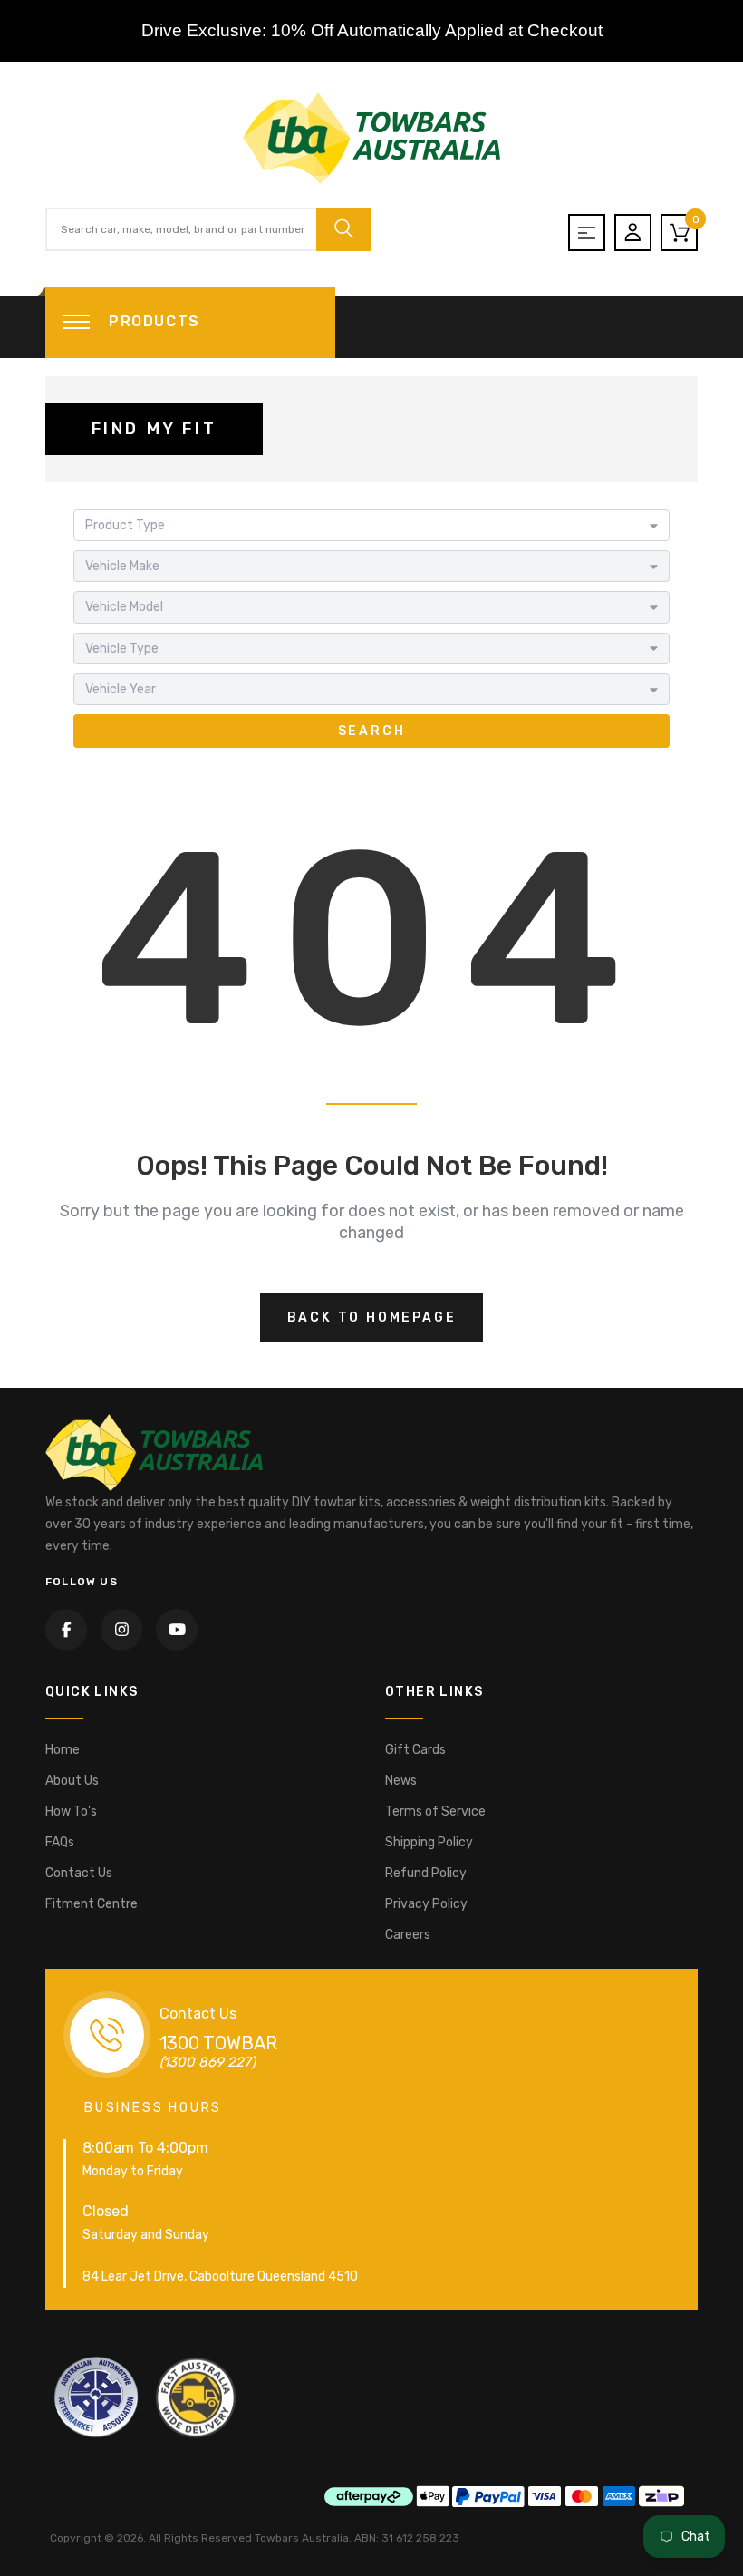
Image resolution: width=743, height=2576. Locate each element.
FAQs (60, 1842)
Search (372, 731)
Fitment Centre (92, 1904)
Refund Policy (426, 1873)
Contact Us (79, 1873)
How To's (71, 1811)
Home (63, 1750)
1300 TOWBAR (218, 2043)
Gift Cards (415, 1750)
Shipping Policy (429, 1842)
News (401, 1781)
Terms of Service (435, 1811)
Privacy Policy (426, 1904)
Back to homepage (372, 1317)
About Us (72, 1781)
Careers (408, 1935)
